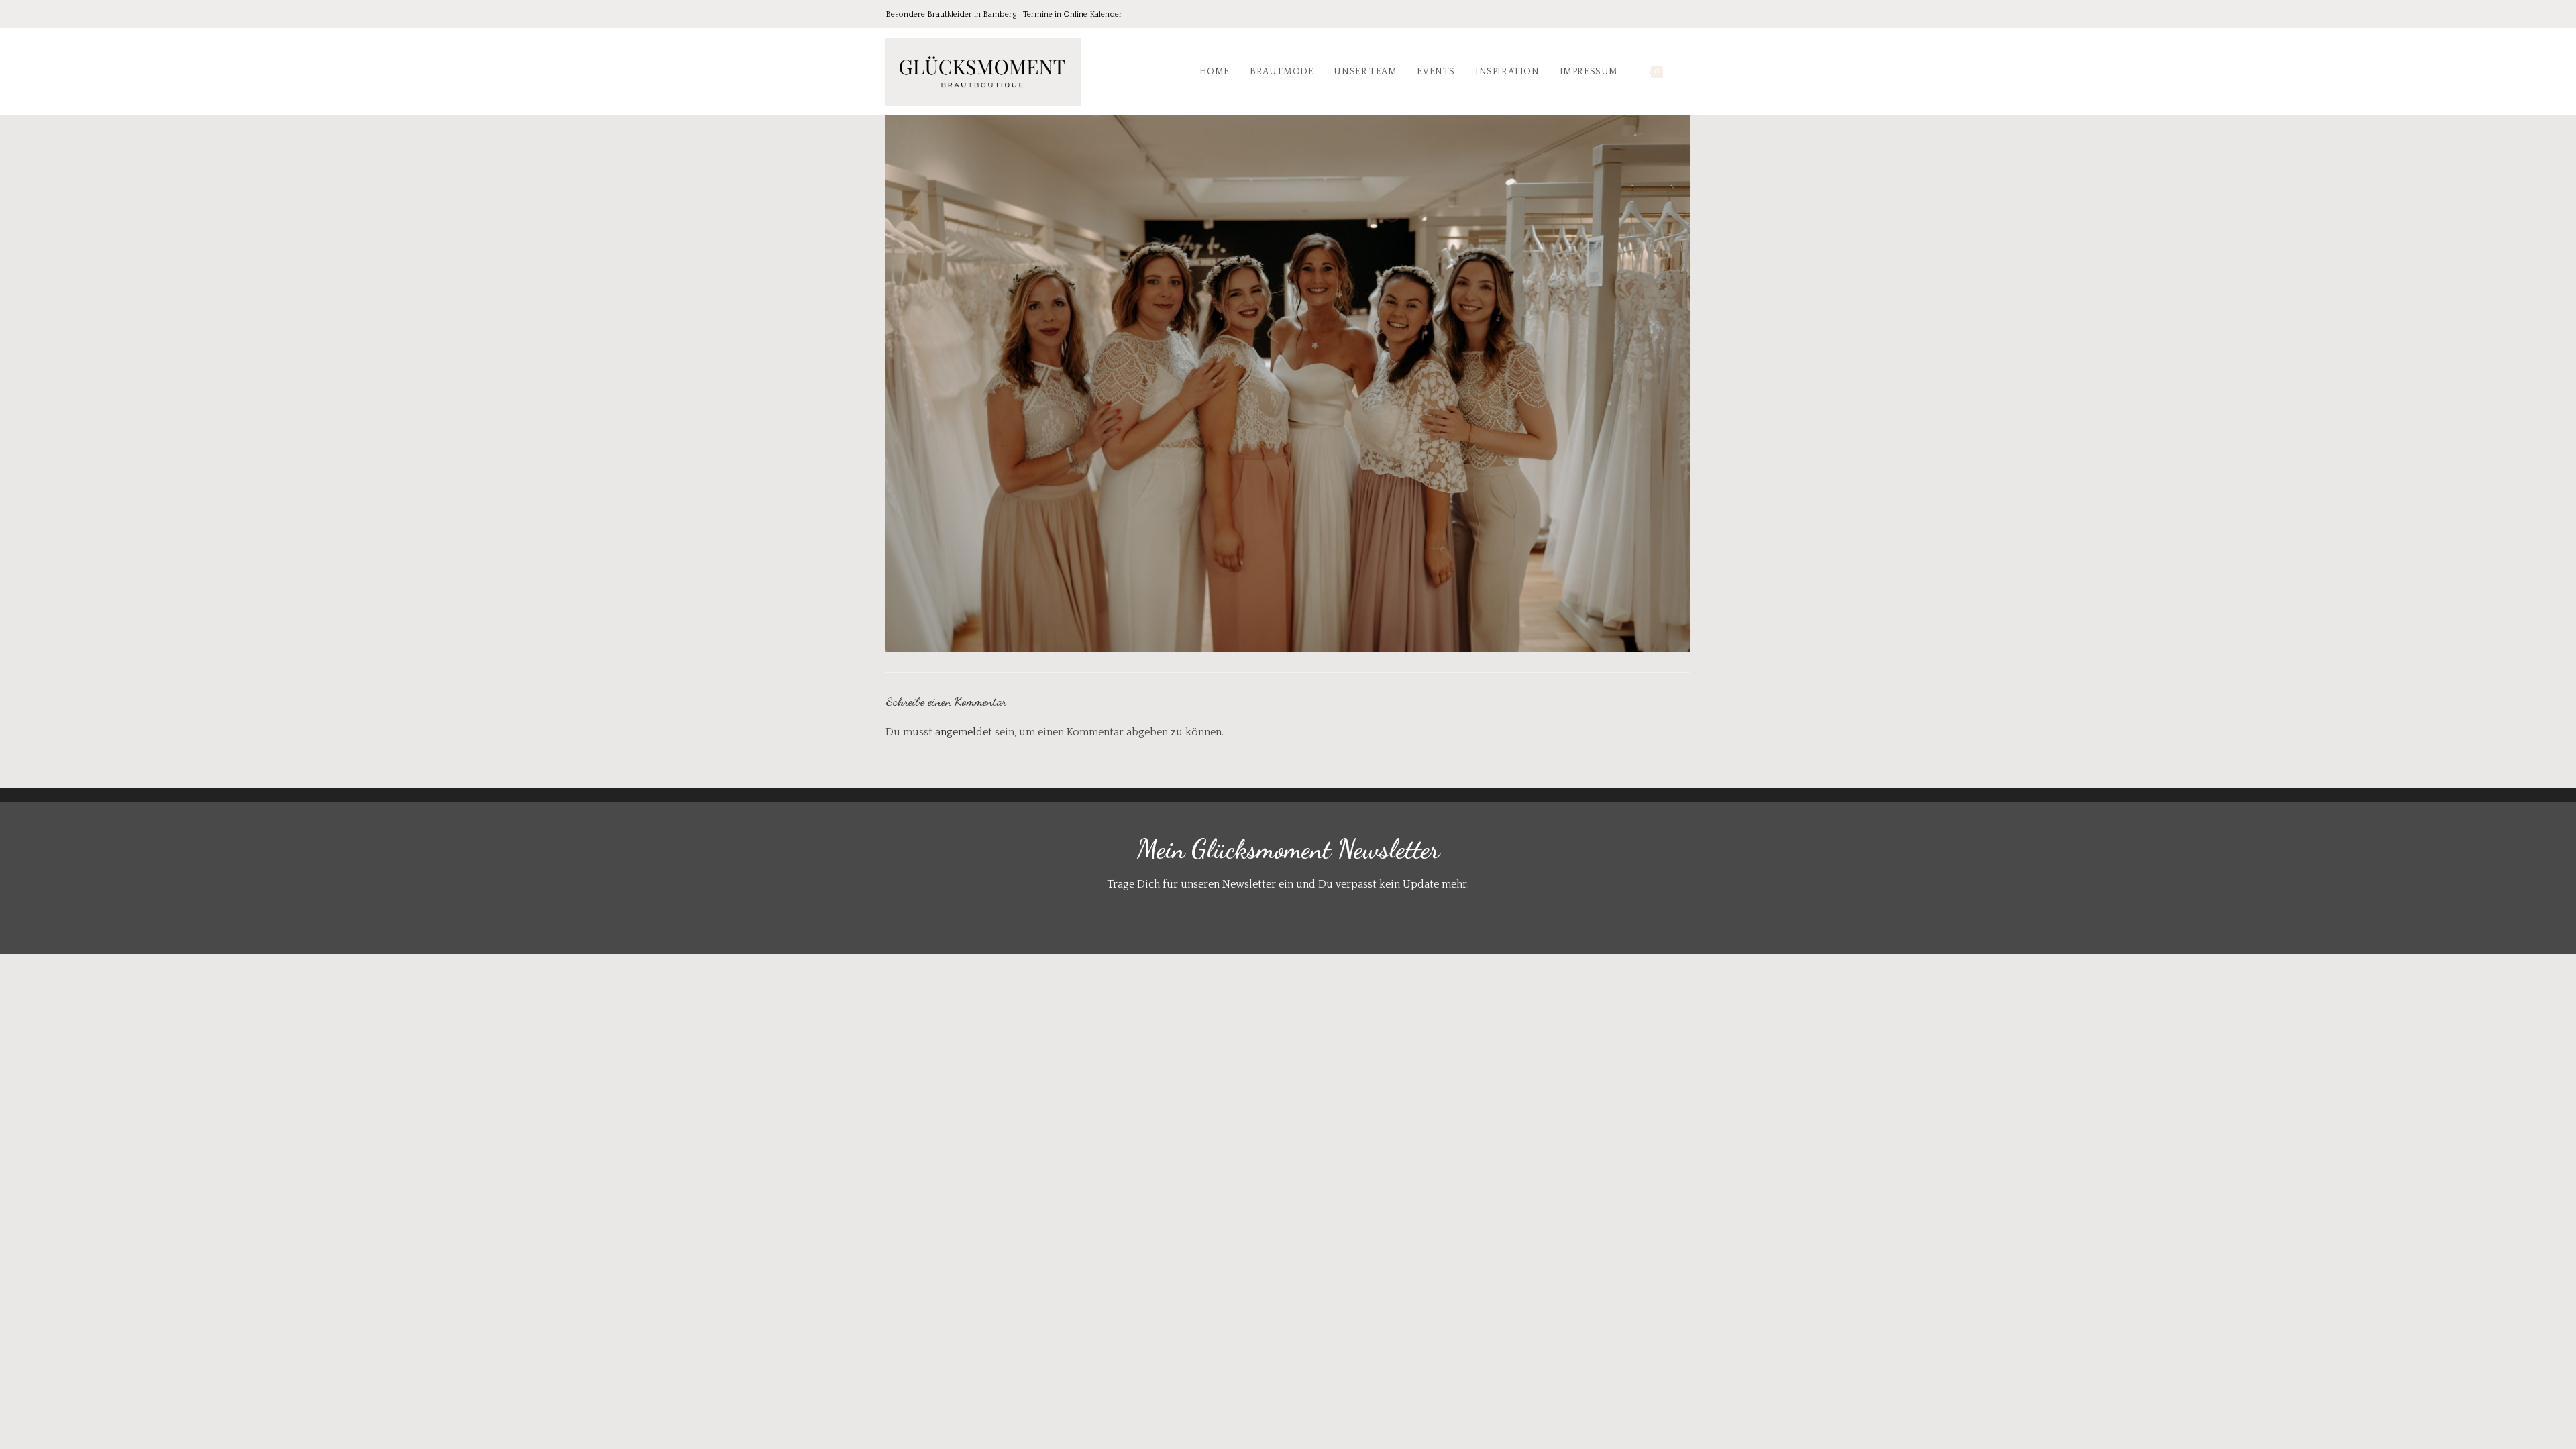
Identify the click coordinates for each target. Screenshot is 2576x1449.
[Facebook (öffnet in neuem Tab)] (1629, 15)
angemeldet (964, 732)
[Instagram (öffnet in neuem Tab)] (1666, 15)
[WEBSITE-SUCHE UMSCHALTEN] (1687, 72)
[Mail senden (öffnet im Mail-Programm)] (1683, 15)
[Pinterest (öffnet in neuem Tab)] (1648, 15)
